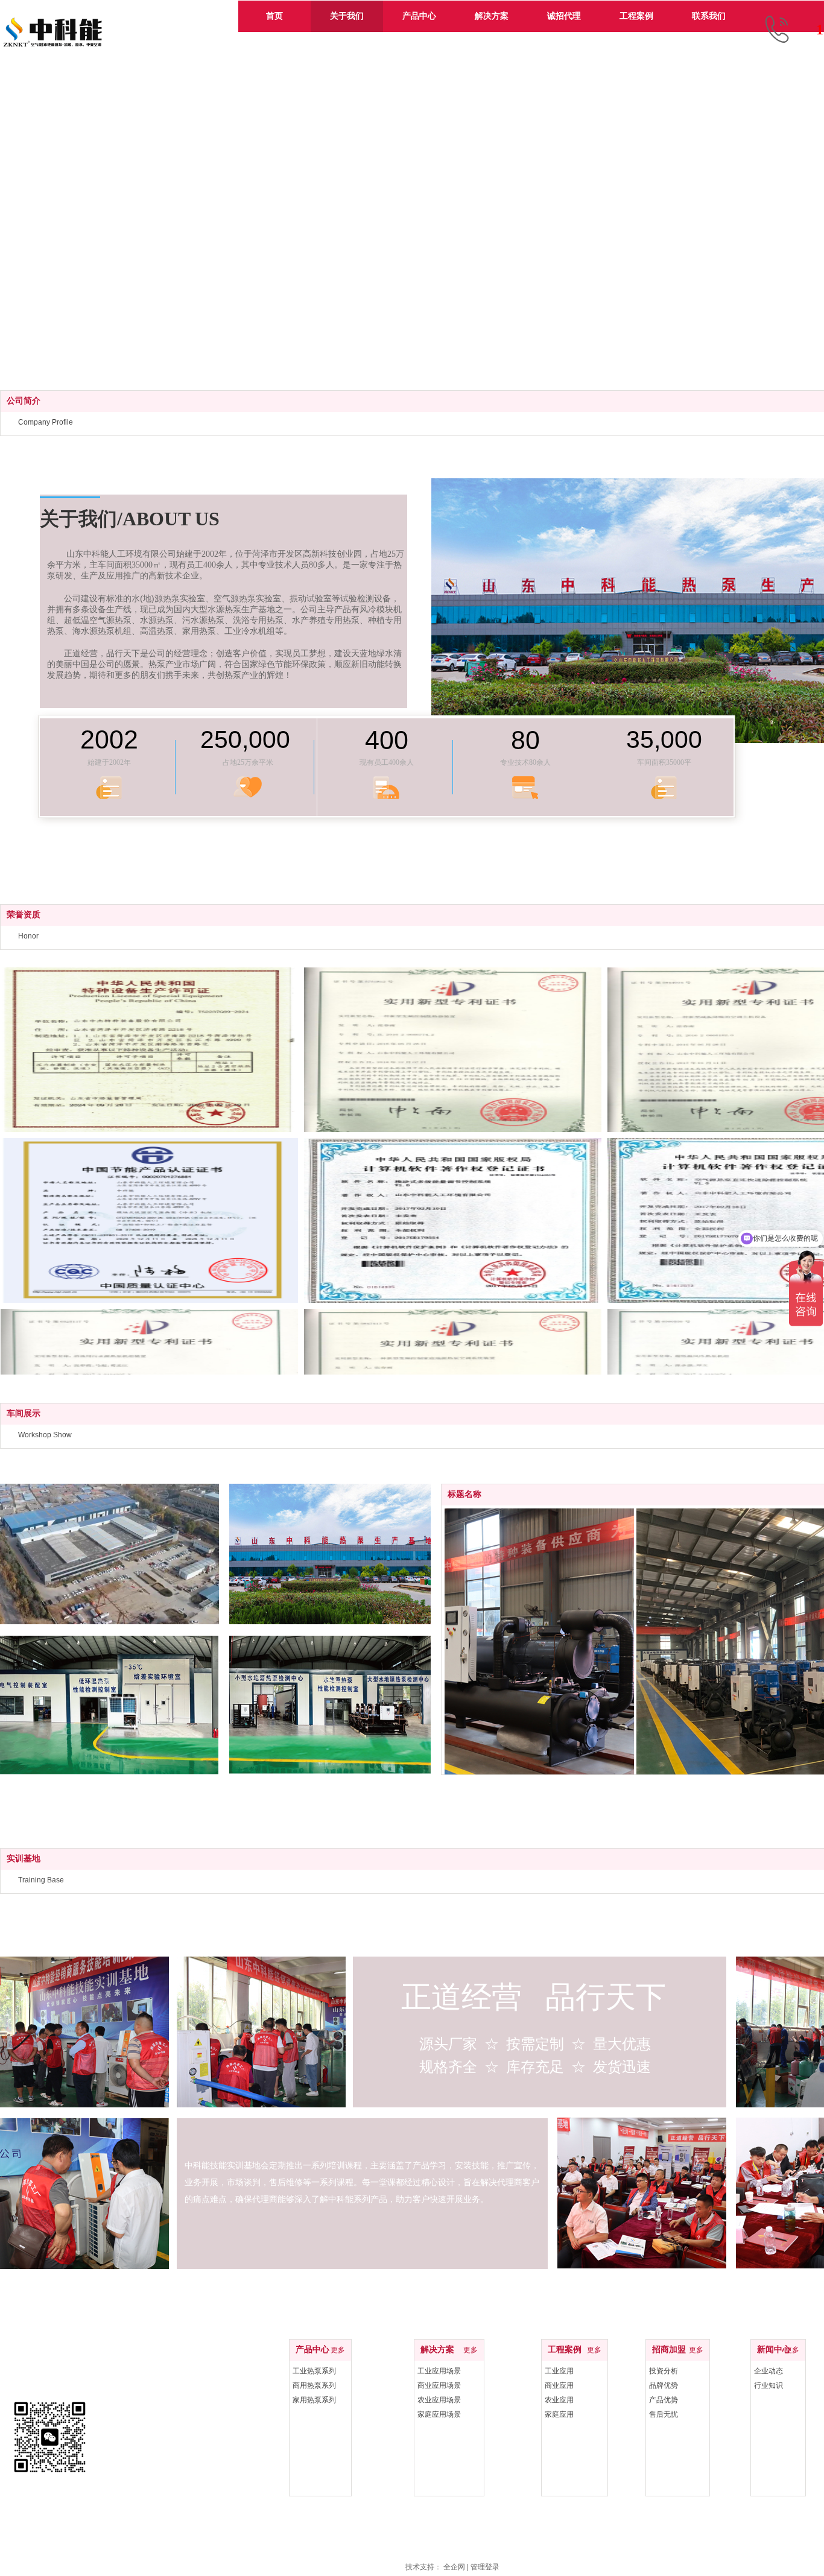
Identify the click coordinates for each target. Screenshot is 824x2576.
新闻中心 (774, 2350)
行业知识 (769, 2385)
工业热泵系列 (314, 2371)
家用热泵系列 (314, 2400)
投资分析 (664, 2371)
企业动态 (769, 2371)
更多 (338, 2350)
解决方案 (437, 2350)
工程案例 (565, 2350)
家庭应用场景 (439, 2414)
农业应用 (559, 2400)
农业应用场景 (439, 2400)
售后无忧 (664, 2414)
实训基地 (24, 1859)
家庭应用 (559, 2414)
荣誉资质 (24, 915)
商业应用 (559, 2385)
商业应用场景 (439, 2385)
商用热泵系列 (314, 2385)
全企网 (454, 2567)
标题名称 (464, 1494)
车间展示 (24, 1413)
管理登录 (485, 2567)
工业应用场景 (439, 2371)
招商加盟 (669, 2350)
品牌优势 (664, 2385)
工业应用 (559, 2371)
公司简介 (24, 401)
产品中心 (312, 2350)
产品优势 (664, 2400)
